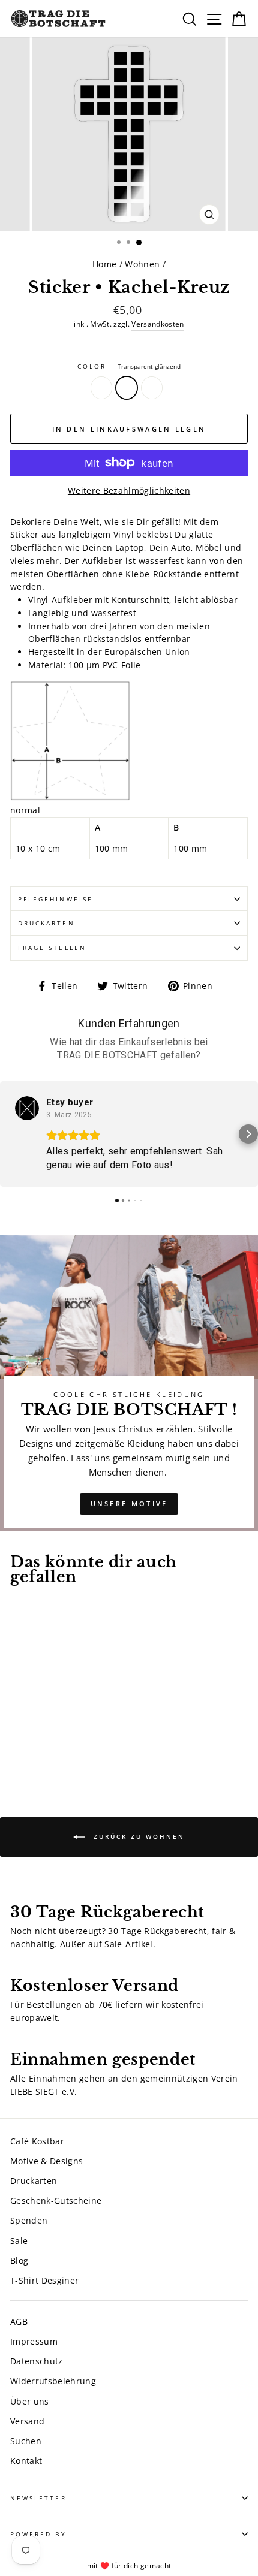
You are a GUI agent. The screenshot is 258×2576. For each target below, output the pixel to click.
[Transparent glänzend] (31, 1745)
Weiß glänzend (152, 388)
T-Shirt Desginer (44, 2280)
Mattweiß (101, 388)
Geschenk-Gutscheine (56, 2201)
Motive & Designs (46, 2161)
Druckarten (46, 923)
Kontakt (26, 2461)
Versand (27, 2421)
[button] (10, 1134)
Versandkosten (157, 324)
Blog (19, 2260)
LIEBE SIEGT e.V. (43, 2091)
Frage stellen (52, 948)
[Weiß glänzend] (45, 1745)
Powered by (38, 2534)
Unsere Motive (129, 1503)
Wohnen (142, 264)
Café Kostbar (37, 2141)
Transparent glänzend (127, 388)
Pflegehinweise (55, 899)
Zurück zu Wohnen (137, 1836)
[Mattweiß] (17, 1745)
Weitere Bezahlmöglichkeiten (129, 491)
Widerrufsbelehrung (53, 2381)
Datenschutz (37, 2361)
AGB (19, 2322)
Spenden (29, 2220)
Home (104, 264)
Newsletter (38, 2498)
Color (129, 366)
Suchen (26, 2441)
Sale (19, 2241)
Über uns (30, 2401)
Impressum (34, 2341)
